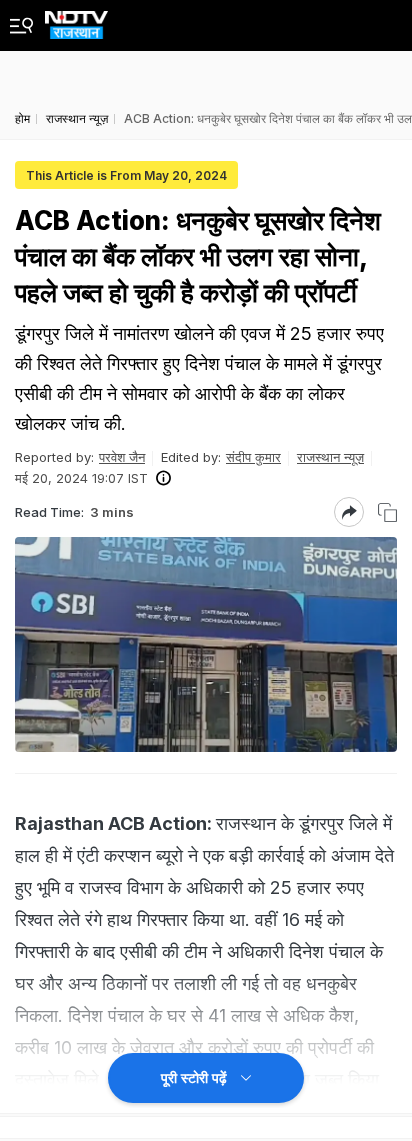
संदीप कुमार (253, 457)
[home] (76, 19)
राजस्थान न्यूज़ (330, 457)
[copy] (387, 512)
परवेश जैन (122, 457)
